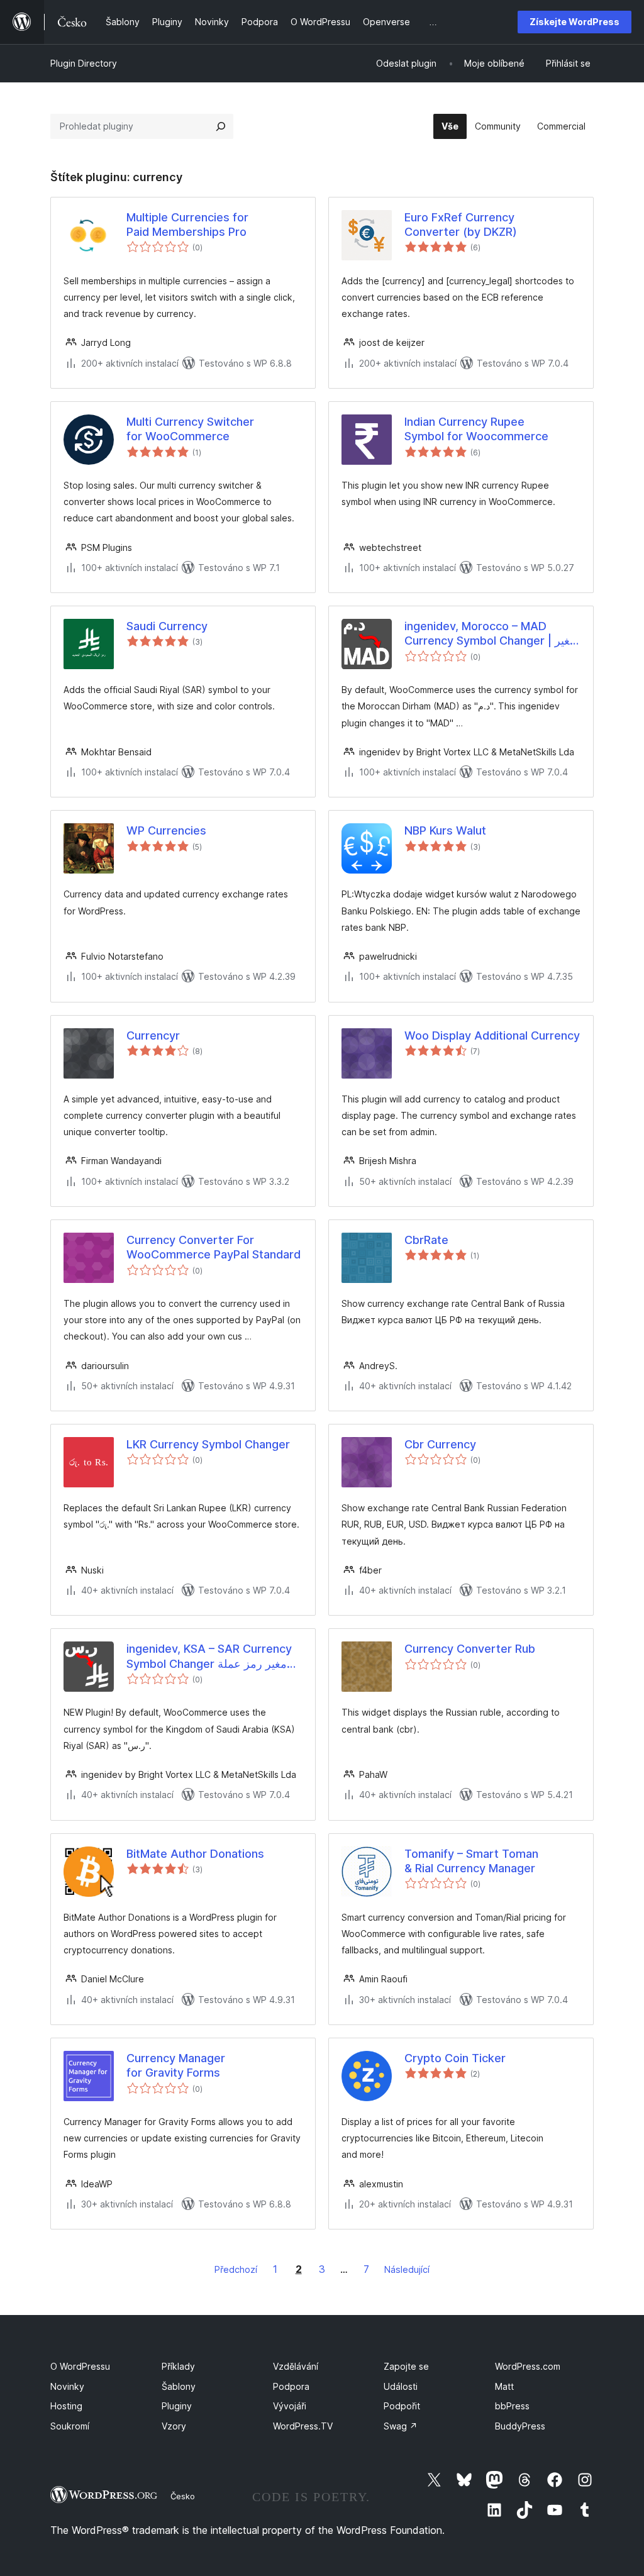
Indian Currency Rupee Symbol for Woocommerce (476, 429)
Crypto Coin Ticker (455, 2058)
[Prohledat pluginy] (221, 126)
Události (401, 2386)
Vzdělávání (296, 2366)
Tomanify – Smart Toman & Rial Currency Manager (471, 1861)
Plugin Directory (84, 63)
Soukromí (70, 2426)
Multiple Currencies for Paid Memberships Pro (187, 225)
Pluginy (177, 2406)
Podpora (291, 2386)
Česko (183, 2496)
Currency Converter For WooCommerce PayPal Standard (214, 1247)
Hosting (66, 2406)
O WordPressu (80, 2366)
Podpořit (402, 2406)
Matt (504, 2386)
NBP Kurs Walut (445, 830)
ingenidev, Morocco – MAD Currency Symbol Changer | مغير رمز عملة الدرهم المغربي (490, 634)
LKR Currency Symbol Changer (208, 1444)
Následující (407, 2269)
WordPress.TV (303, 2426)
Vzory (174, 2426)
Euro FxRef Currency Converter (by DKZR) (461, 225)
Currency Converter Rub (470, 1649)
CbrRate (426, 1240)
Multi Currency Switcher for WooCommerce (190, 429)
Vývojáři (290, 2406)
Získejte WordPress (575, 22)
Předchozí (236, 2269)
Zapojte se (406, 2366)
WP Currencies (166, 830)
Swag (401, 2426)
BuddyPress (520, 2426)
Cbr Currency (440, 1444)
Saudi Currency (167, 626)
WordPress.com (528, 2366)
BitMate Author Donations (195, 1854)
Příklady (178, 2366)
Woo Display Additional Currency (492, 1035)
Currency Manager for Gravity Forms (176, 2065)
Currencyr (153, 1035)
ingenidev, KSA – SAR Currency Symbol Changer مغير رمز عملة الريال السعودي (209, 1657)
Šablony (179, 2386)
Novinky (67, 2386)
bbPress (512, 2406)
